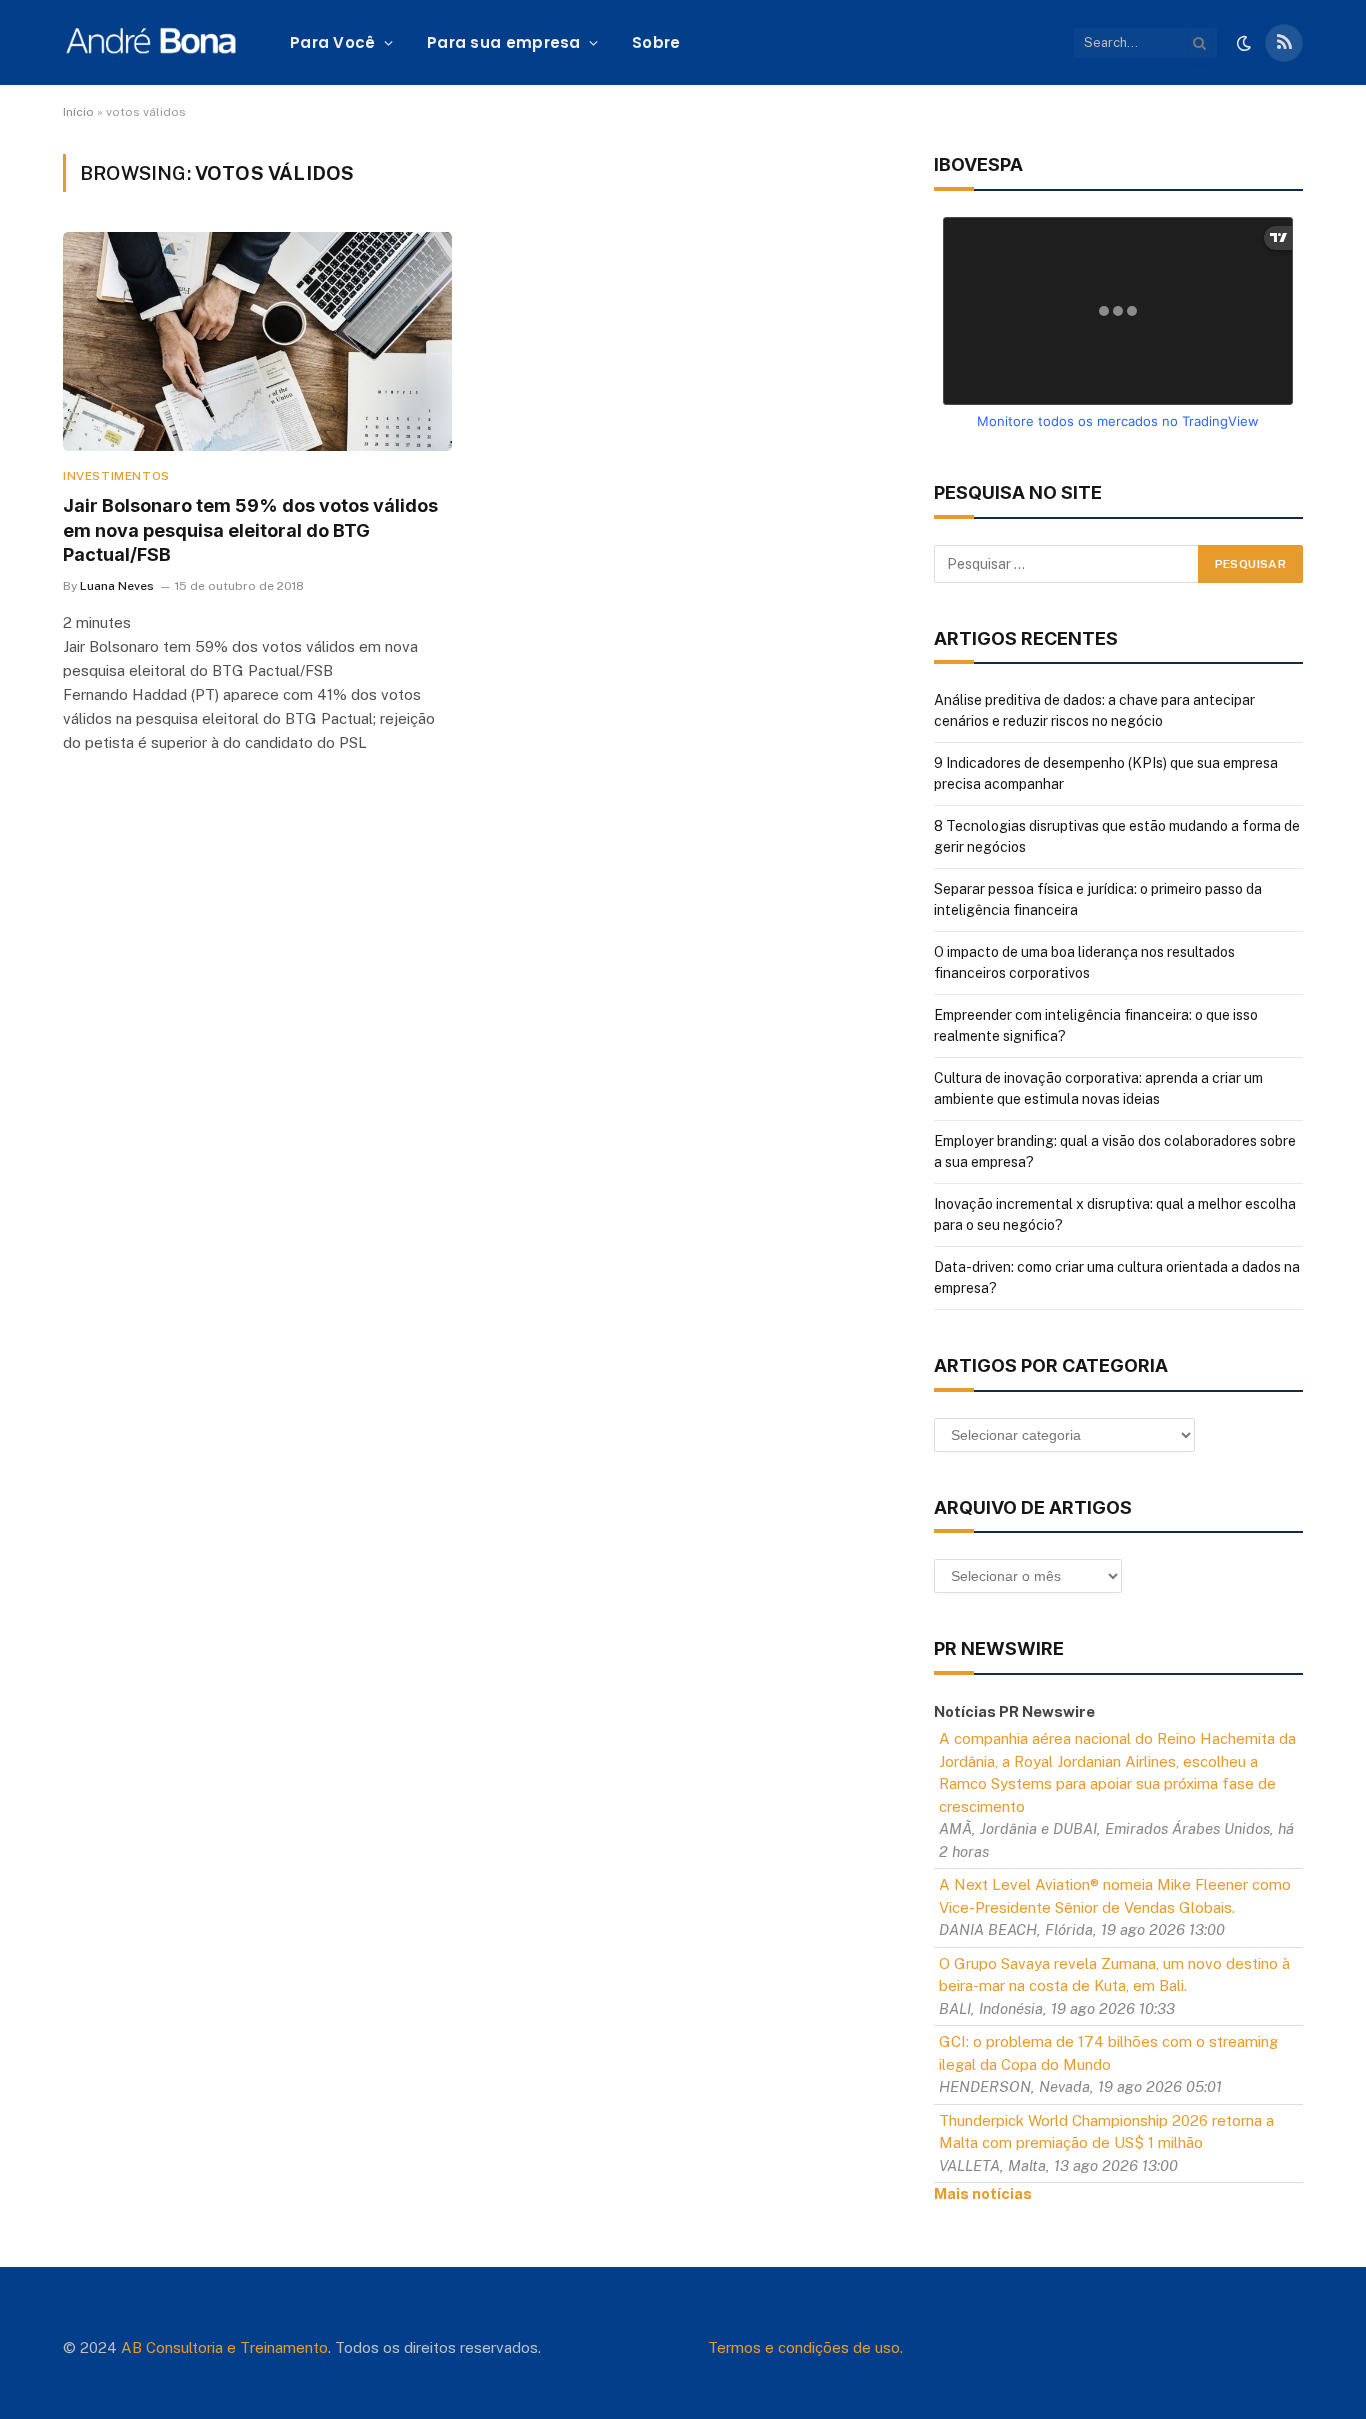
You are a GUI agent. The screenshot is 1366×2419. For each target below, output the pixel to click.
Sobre (656, 42)
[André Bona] (150, 42)
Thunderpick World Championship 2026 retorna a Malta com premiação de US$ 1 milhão (1106, 2132)
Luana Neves (117, 586)
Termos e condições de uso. (805, 2347)
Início (78, 112)
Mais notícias (983, 2193)
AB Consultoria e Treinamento (224, 2347)
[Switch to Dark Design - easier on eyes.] (1244, 43)
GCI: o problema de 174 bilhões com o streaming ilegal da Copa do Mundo (1108, 2053)
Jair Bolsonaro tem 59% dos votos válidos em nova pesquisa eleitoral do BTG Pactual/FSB (250, 530)
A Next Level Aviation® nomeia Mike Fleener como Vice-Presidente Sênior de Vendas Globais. (1115, 1896)
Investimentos (116, 476)
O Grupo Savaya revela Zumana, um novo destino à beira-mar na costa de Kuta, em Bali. (1114, 1975)
